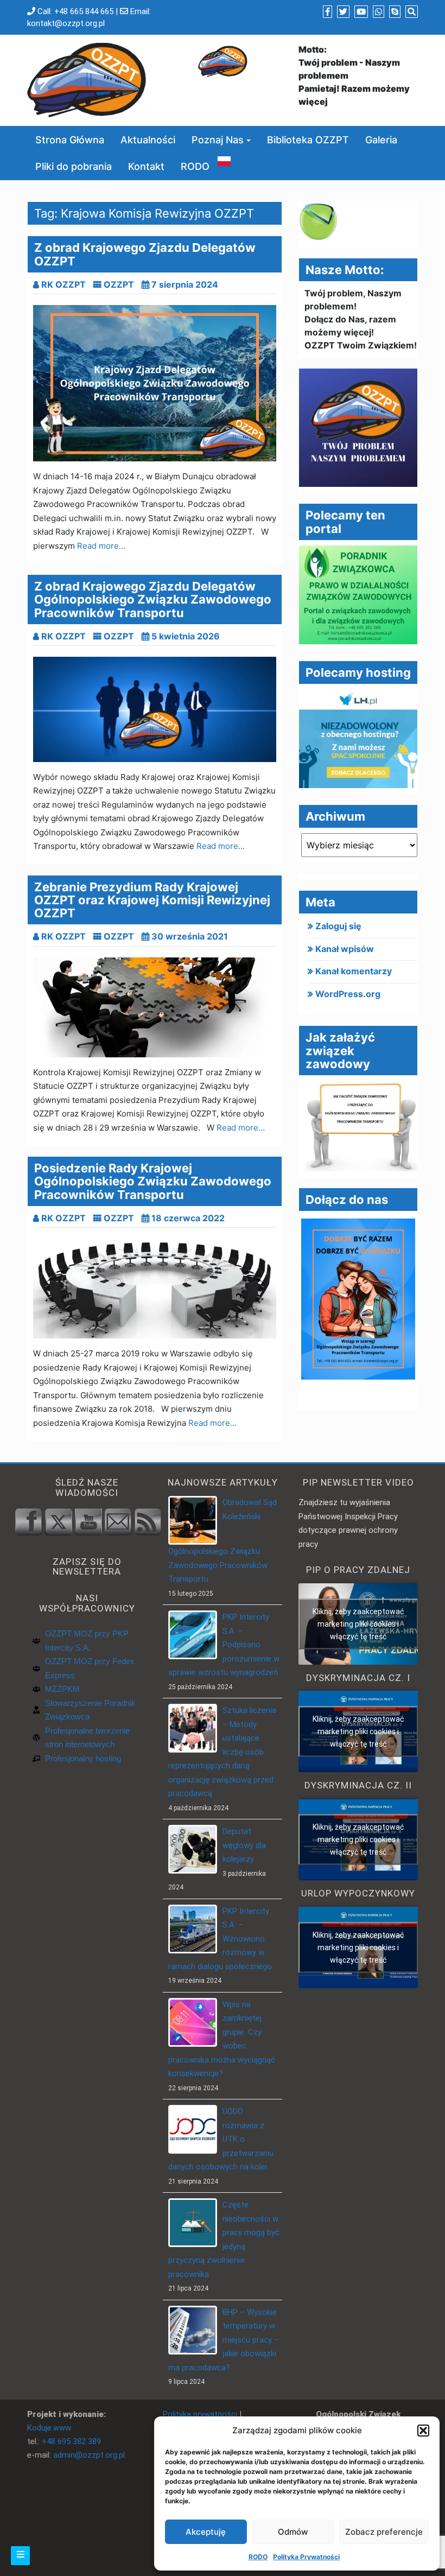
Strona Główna (70, 140)
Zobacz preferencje (384, 2532)
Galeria (381, 140)
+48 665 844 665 (84, 11)
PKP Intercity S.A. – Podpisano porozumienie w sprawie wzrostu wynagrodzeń (224, 1645)
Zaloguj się (338, 926)
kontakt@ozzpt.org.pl (66, 23)
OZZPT (119, 284)
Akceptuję (206, 2532)
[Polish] (224, 160)
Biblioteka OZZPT (308, 140)
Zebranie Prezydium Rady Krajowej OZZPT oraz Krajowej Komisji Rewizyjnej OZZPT (152, 900)
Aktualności (148, 140)
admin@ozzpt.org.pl (89, 2455)
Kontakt (146, 166)
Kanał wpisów (345, 949)
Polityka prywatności (200, 2414)
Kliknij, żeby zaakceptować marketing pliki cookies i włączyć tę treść (358, 1623)
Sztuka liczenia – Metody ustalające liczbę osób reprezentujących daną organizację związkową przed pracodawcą (222, 1752)
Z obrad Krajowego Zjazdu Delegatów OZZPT (145, 254)
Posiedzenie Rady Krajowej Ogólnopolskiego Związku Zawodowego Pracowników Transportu (153, 1181)
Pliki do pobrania (74, 166)
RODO (258, 2557)
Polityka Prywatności (306, 2557)
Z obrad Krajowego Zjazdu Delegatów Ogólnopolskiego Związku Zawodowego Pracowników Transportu (153, 599)
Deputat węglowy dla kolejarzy (244, 1845)
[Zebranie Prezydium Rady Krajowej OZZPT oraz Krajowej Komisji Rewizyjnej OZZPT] (155, 1007)
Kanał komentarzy (354, 971)
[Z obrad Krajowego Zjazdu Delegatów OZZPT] (155, 383)
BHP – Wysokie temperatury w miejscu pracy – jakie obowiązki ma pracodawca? (224, 2340)
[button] (423, 2431)
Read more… (101, 546)
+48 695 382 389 (71, 2441)
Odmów (293, 2532)
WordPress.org (348, 994)
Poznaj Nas (218, 140)
